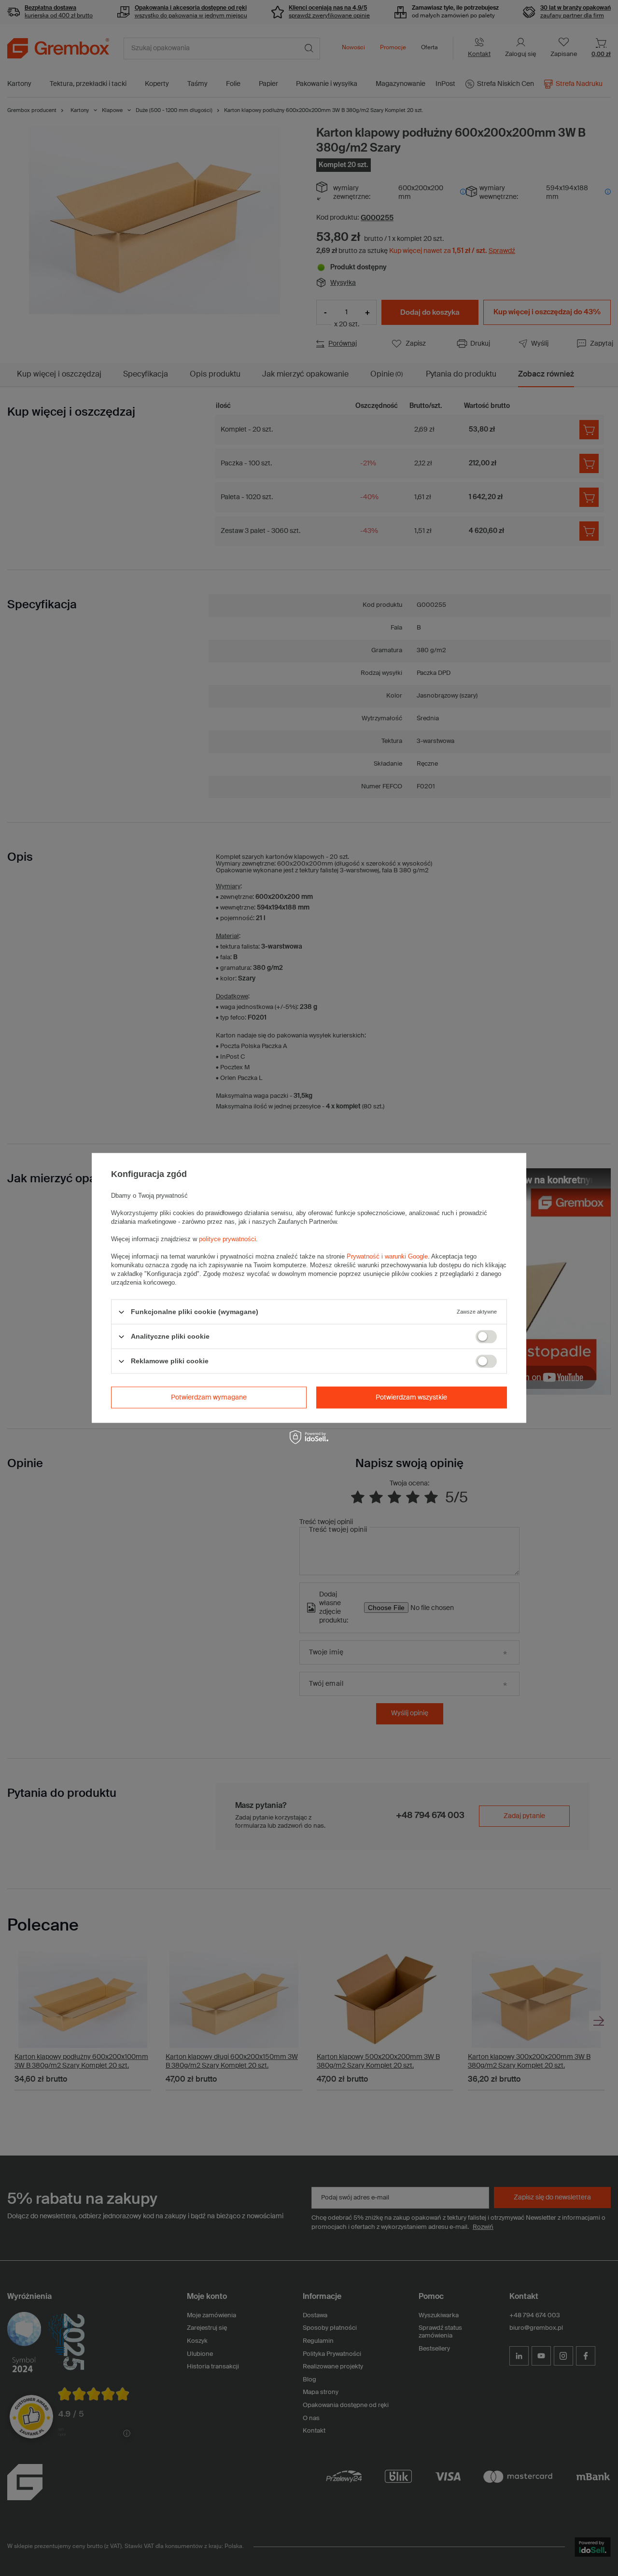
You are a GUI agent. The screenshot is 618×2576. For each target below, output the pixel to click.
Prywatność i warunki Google (387, 1256)
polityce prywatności (227, 1239)
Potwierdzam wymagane (209, 1398)
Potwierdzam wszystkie (411, 1398)
